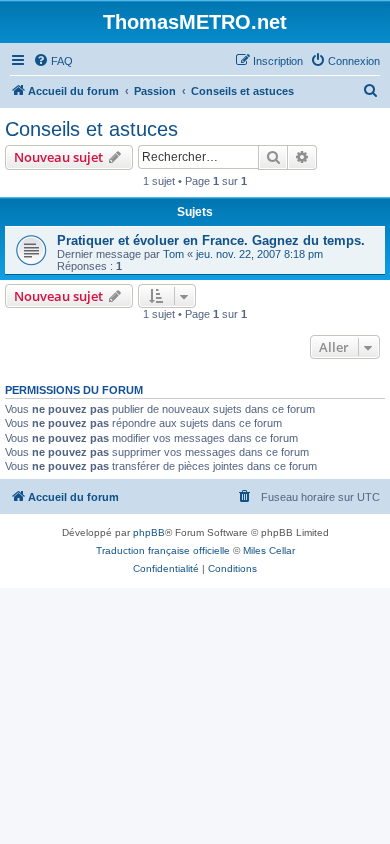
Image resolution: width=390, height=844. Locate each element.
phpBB (149, 532)
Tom (173, 254)
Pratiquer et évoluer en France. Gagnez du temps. (211, 240)
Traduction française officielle (163, 550)
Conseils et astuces (91, 129)
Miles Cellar (269, 550)
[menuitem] (53, 61)
